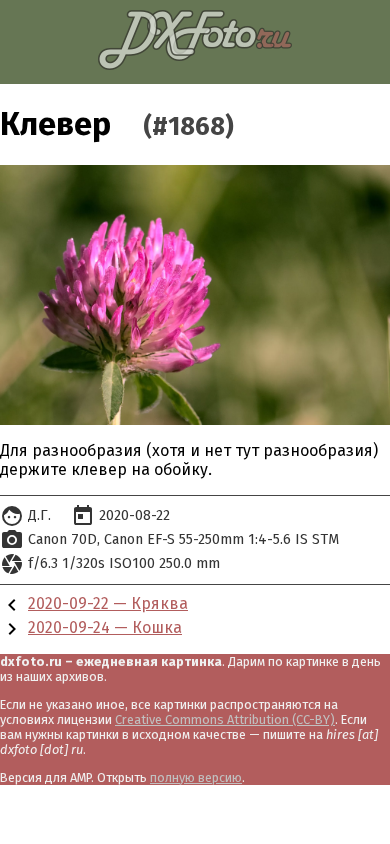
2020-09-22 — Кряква (108, 603)
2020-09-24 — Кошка (105, 627)
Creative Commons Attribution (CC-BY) (225, 719)
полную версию (196, 777)
